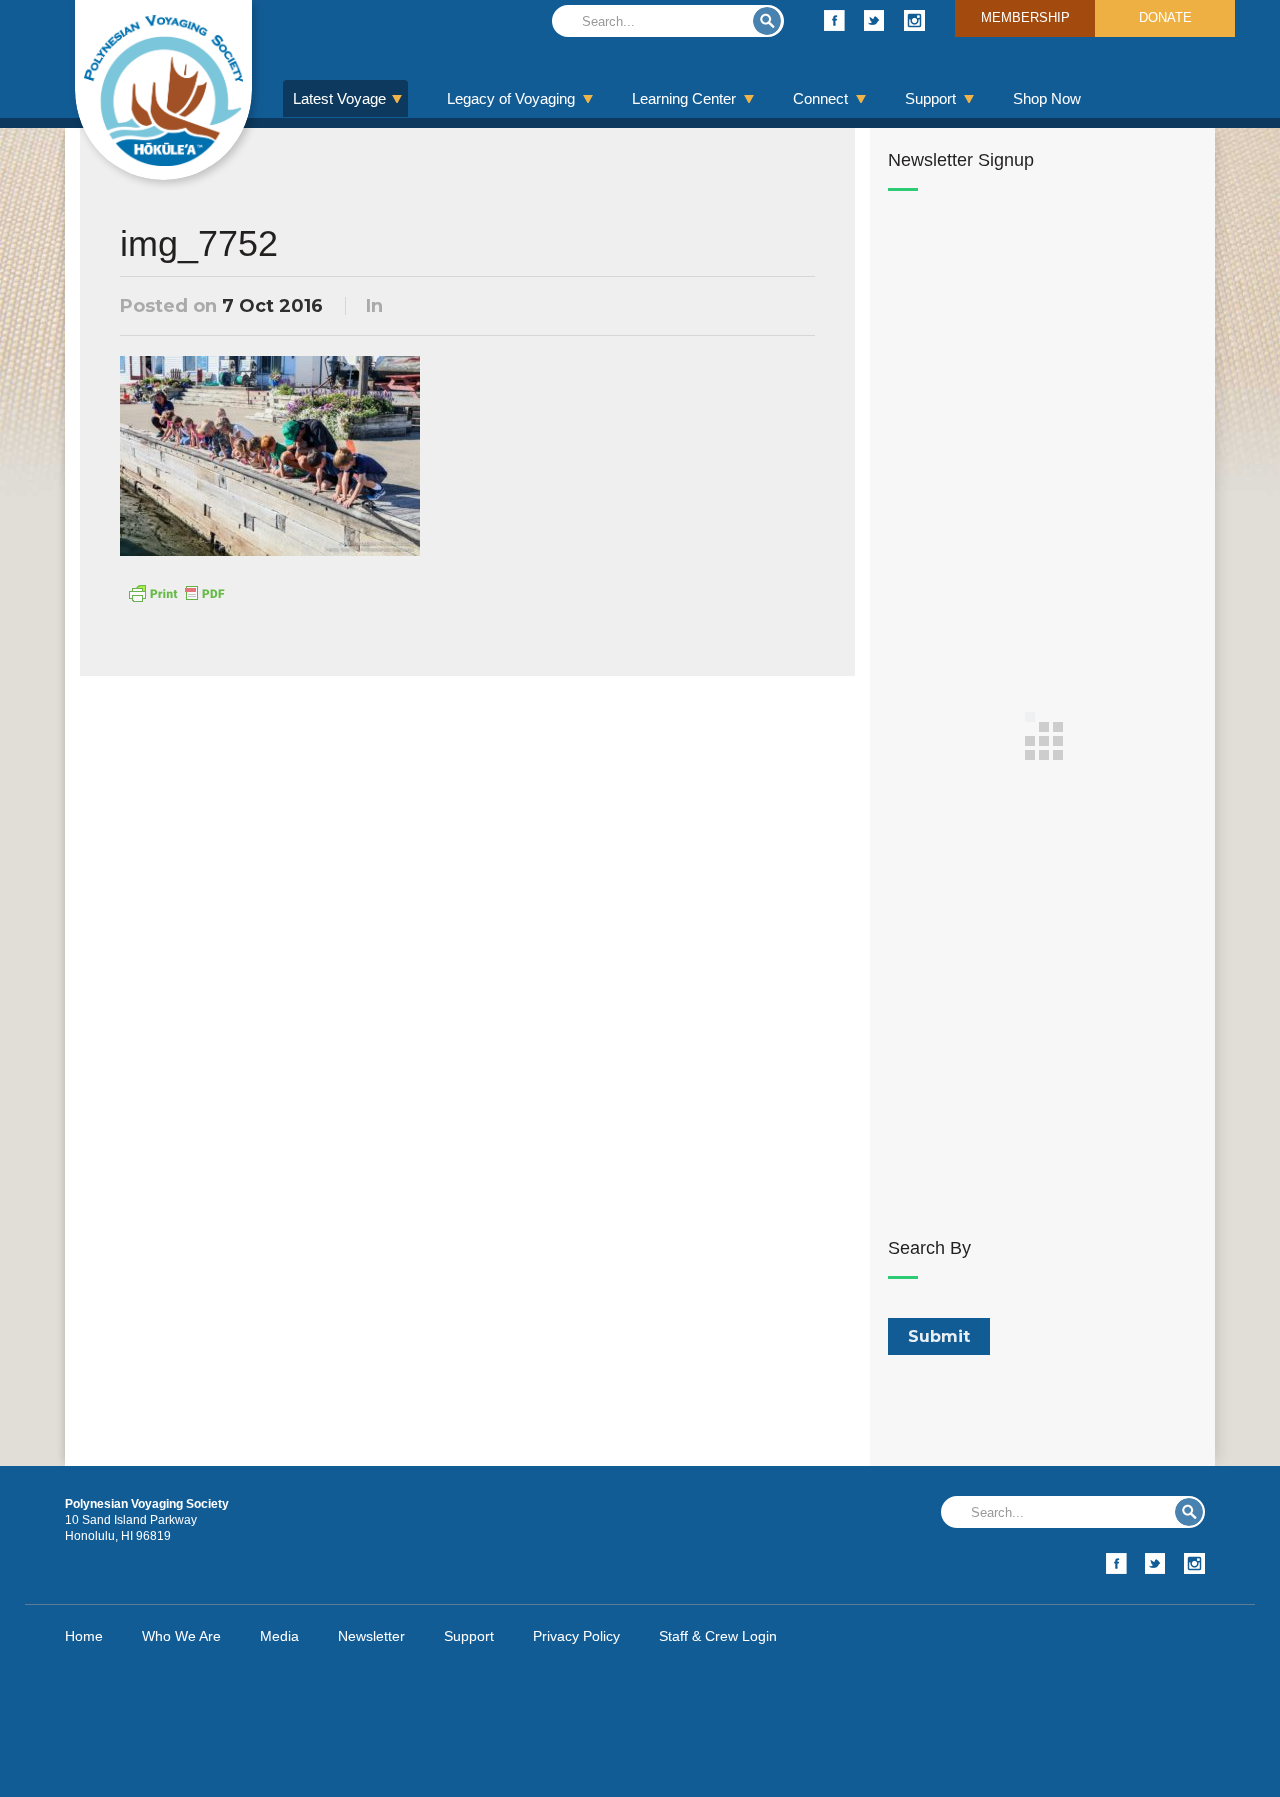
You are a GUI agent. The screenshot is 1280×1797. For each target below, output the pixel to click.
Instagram (914, 20)
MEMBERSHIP (1025, 17)
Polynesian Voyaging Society (163, 90)
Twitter (874, 20)
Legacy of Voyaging (511, 98)
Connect (820, 98)
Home (84, 1636)
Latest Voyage (339, 98)
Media (279, 1636)
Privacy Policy (576, 1636)
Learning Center (684, 98)
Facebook (834, 20)
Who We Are (181, 1636)
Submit (767, 21)
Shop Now (1047, 98)
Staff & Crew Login (718, 1636)
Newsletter (371, 1636)
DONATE (1165, 17)
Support (930, 98)
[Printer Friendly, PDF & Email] (176, 592)
